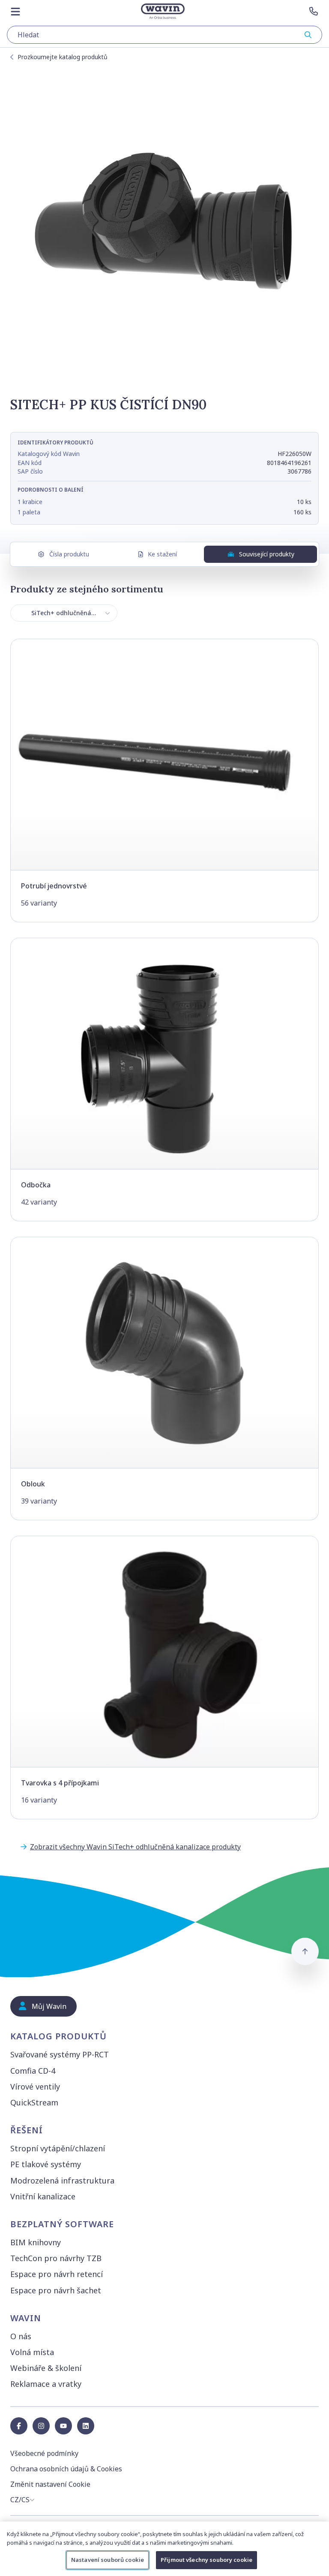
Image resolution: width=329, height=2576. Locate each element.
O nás (21, 2336)
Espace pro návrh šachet (56, 2290)
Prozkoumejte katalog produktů (63, 57)
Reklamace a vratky (46, 2384)
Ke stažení (162, 554)
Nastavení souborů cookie (108, 2560)
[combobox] (164, 35)
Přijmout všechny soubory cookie (206, 2560)
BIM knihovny (36, 2242)
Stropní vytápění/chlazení (58, 2148)
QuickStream (34, 2102)
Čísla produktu (69, 554)
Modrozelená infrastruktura (62, 2180)
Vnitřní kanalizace (43, 2196)
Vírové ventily (35, 2087)
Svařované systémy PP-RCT (60, 2054)
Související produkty (267, 554)
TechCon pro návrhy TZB (56, 2258)
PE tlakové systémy (46, 2164)
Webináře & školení (46, 2368)
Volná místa (32, 2352)
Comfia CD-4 (33, 2071)
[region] (164, 2549)
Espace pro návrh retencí (57, 2274)
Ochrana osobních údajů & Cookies (66, 2469)
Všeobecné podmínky (44, 2453)
